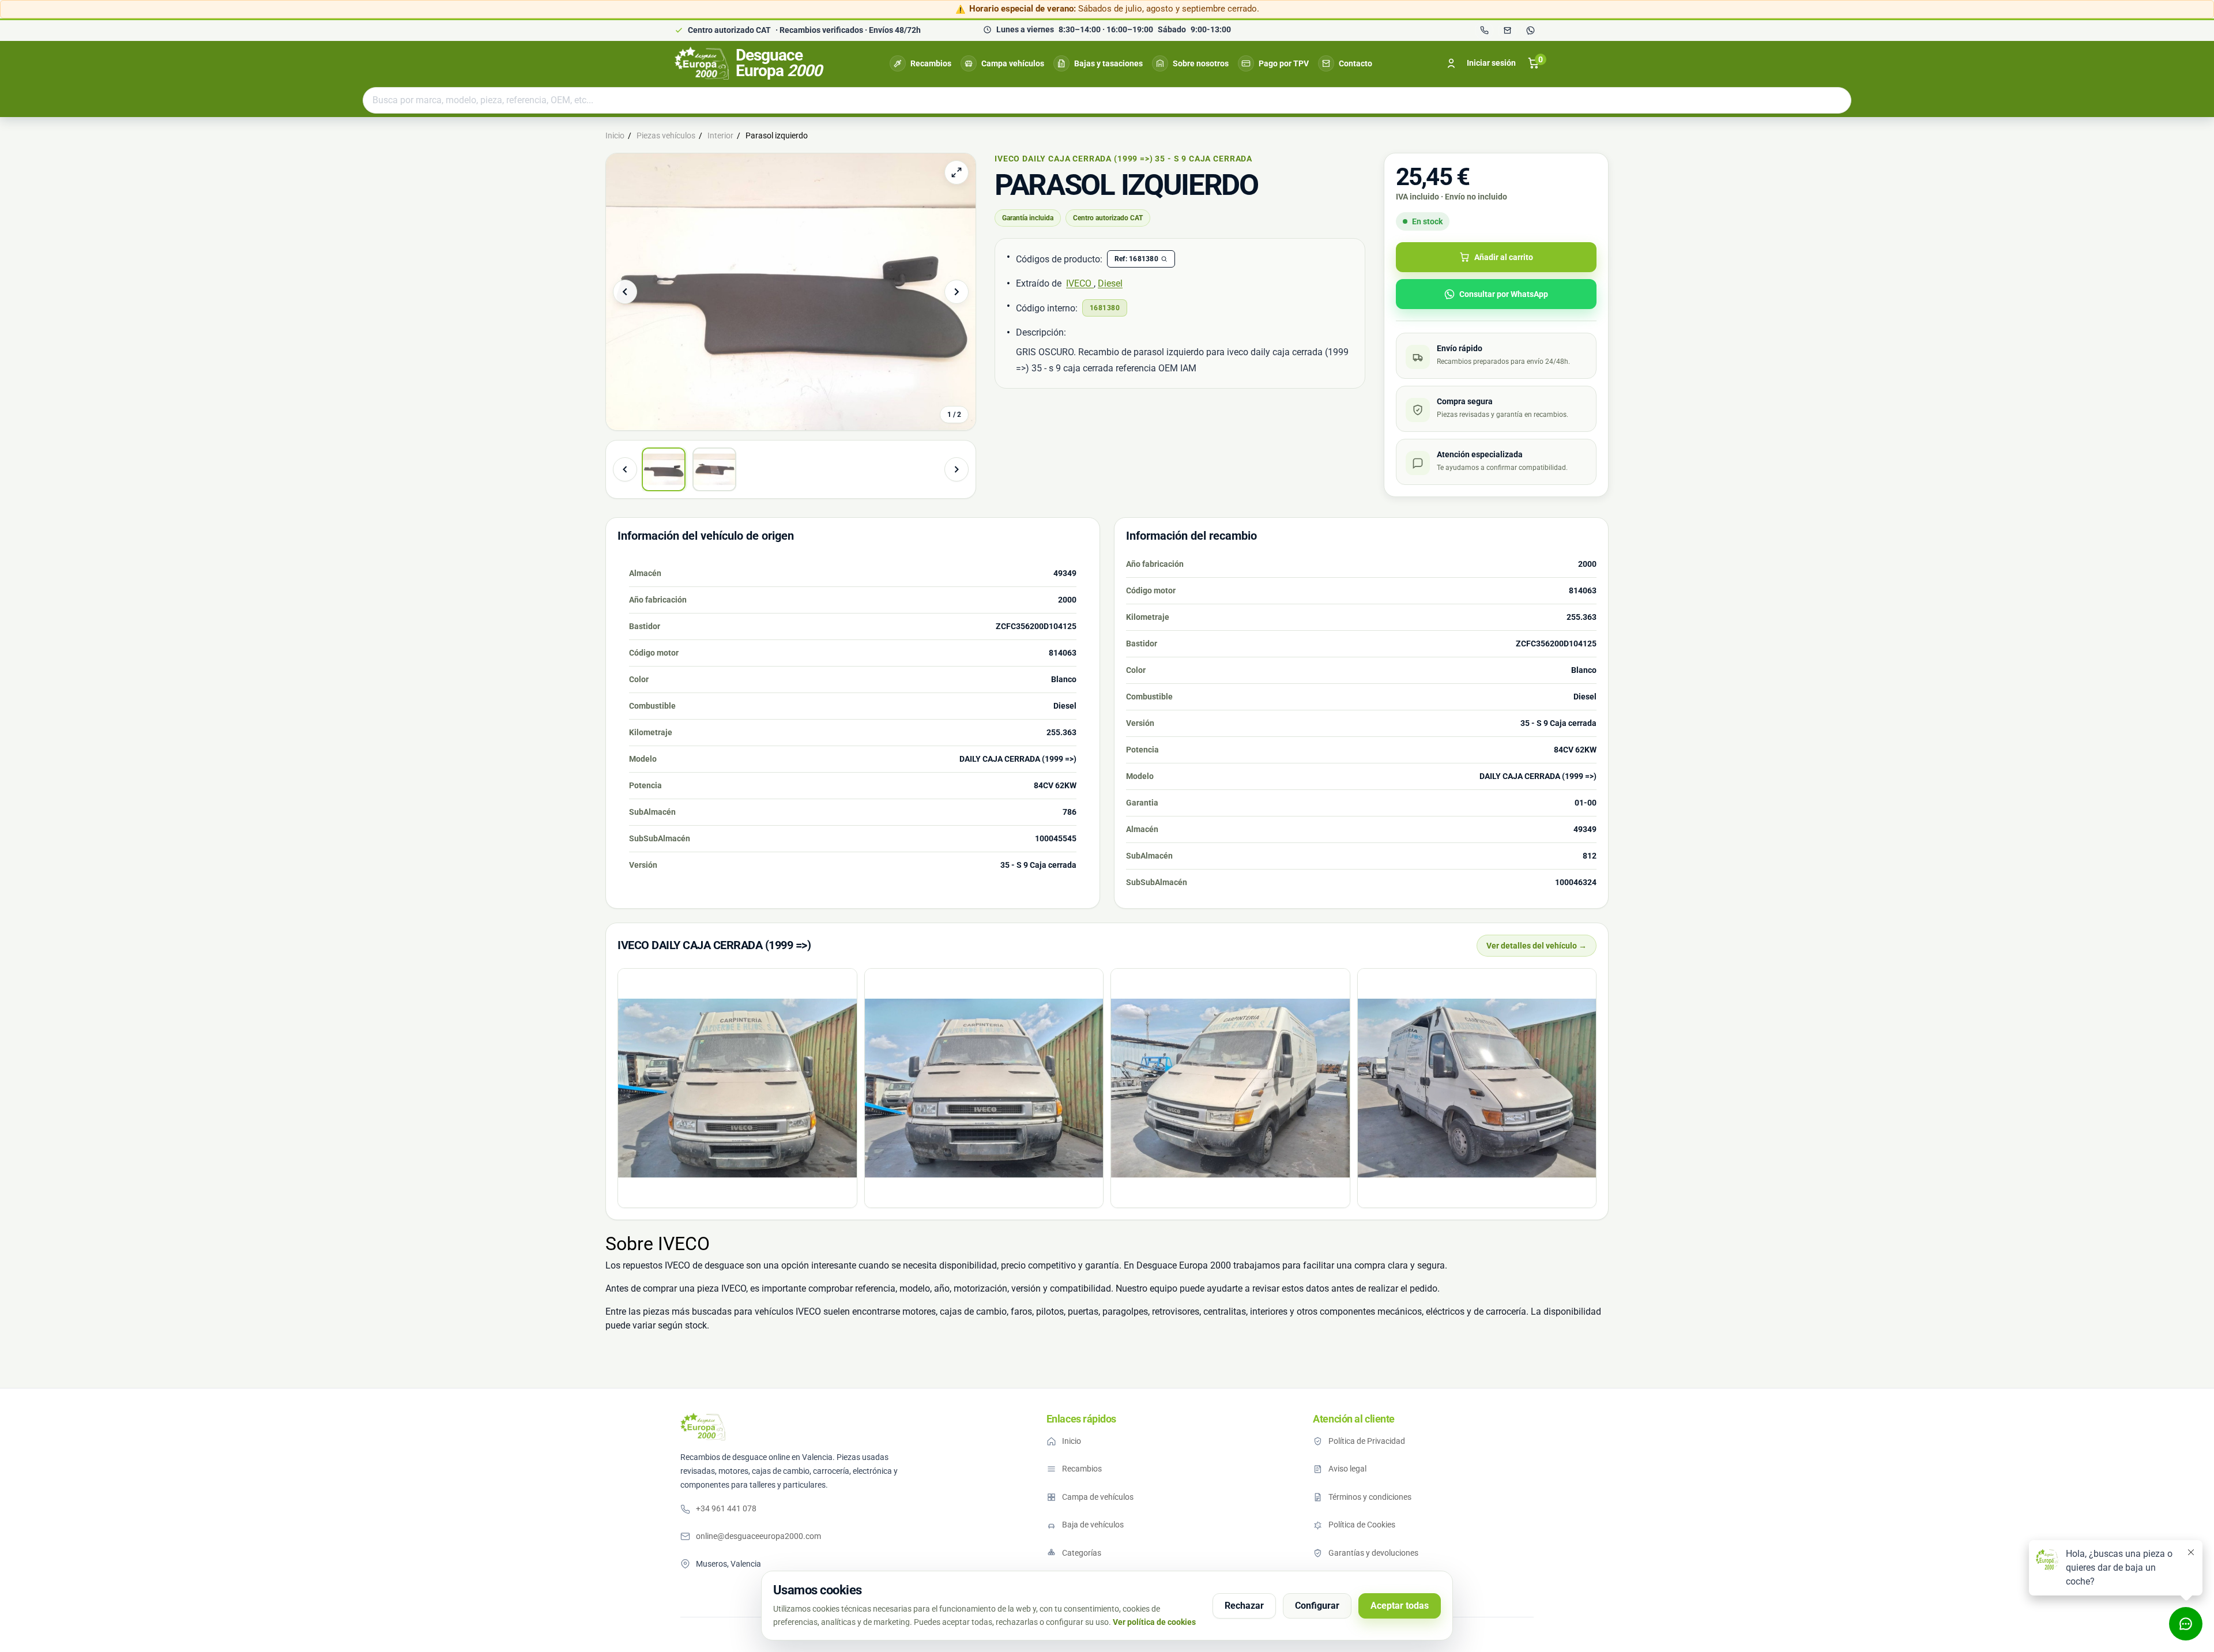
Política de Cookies (1362, 1525)
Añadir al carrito (1504, 257)
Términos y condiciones (1370, 1497)
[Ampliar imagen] (957, 172)
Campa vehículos (1013, 63)
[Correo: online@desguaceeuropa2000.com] (1507, 31)
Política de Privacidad (1367, 1441)
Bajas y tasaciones (1108, 63)
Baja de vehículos (1093, 1525)
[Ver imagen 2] (714, 469)
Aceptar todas (1400, 1606)
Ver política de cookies (1154, 1622)
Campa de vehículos (1098, 1497)
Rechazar (1244, 1606)
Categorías (1082, 1553)
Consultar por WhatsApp (1504, 294)
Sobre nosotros (1201, 63)
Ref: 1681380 (1136, 259)
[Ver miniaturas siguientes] (957, 469)
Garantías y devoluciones (1373, 1553)
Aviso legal (1347, 1469)
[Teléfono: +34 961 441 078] (1484, 31)
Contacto (1355, 63)
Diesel (1110, 283)
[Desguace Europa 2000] (703, 1427)
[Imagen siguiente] (957, 292)
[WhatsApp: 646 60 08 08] (1530, 31)
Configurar (1317, 1606)
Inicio (1072, 1441)
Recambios (931, 63)
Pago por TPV (1284, 63)
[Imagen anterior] (625, 292)
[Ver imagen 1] (664, 469)
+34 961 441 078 (726, 1508)
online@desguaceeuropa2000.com (758, 1536)
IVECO (1080, 283)
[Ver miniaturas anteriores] (625, 469)
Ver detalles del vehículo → (1537, 946)
